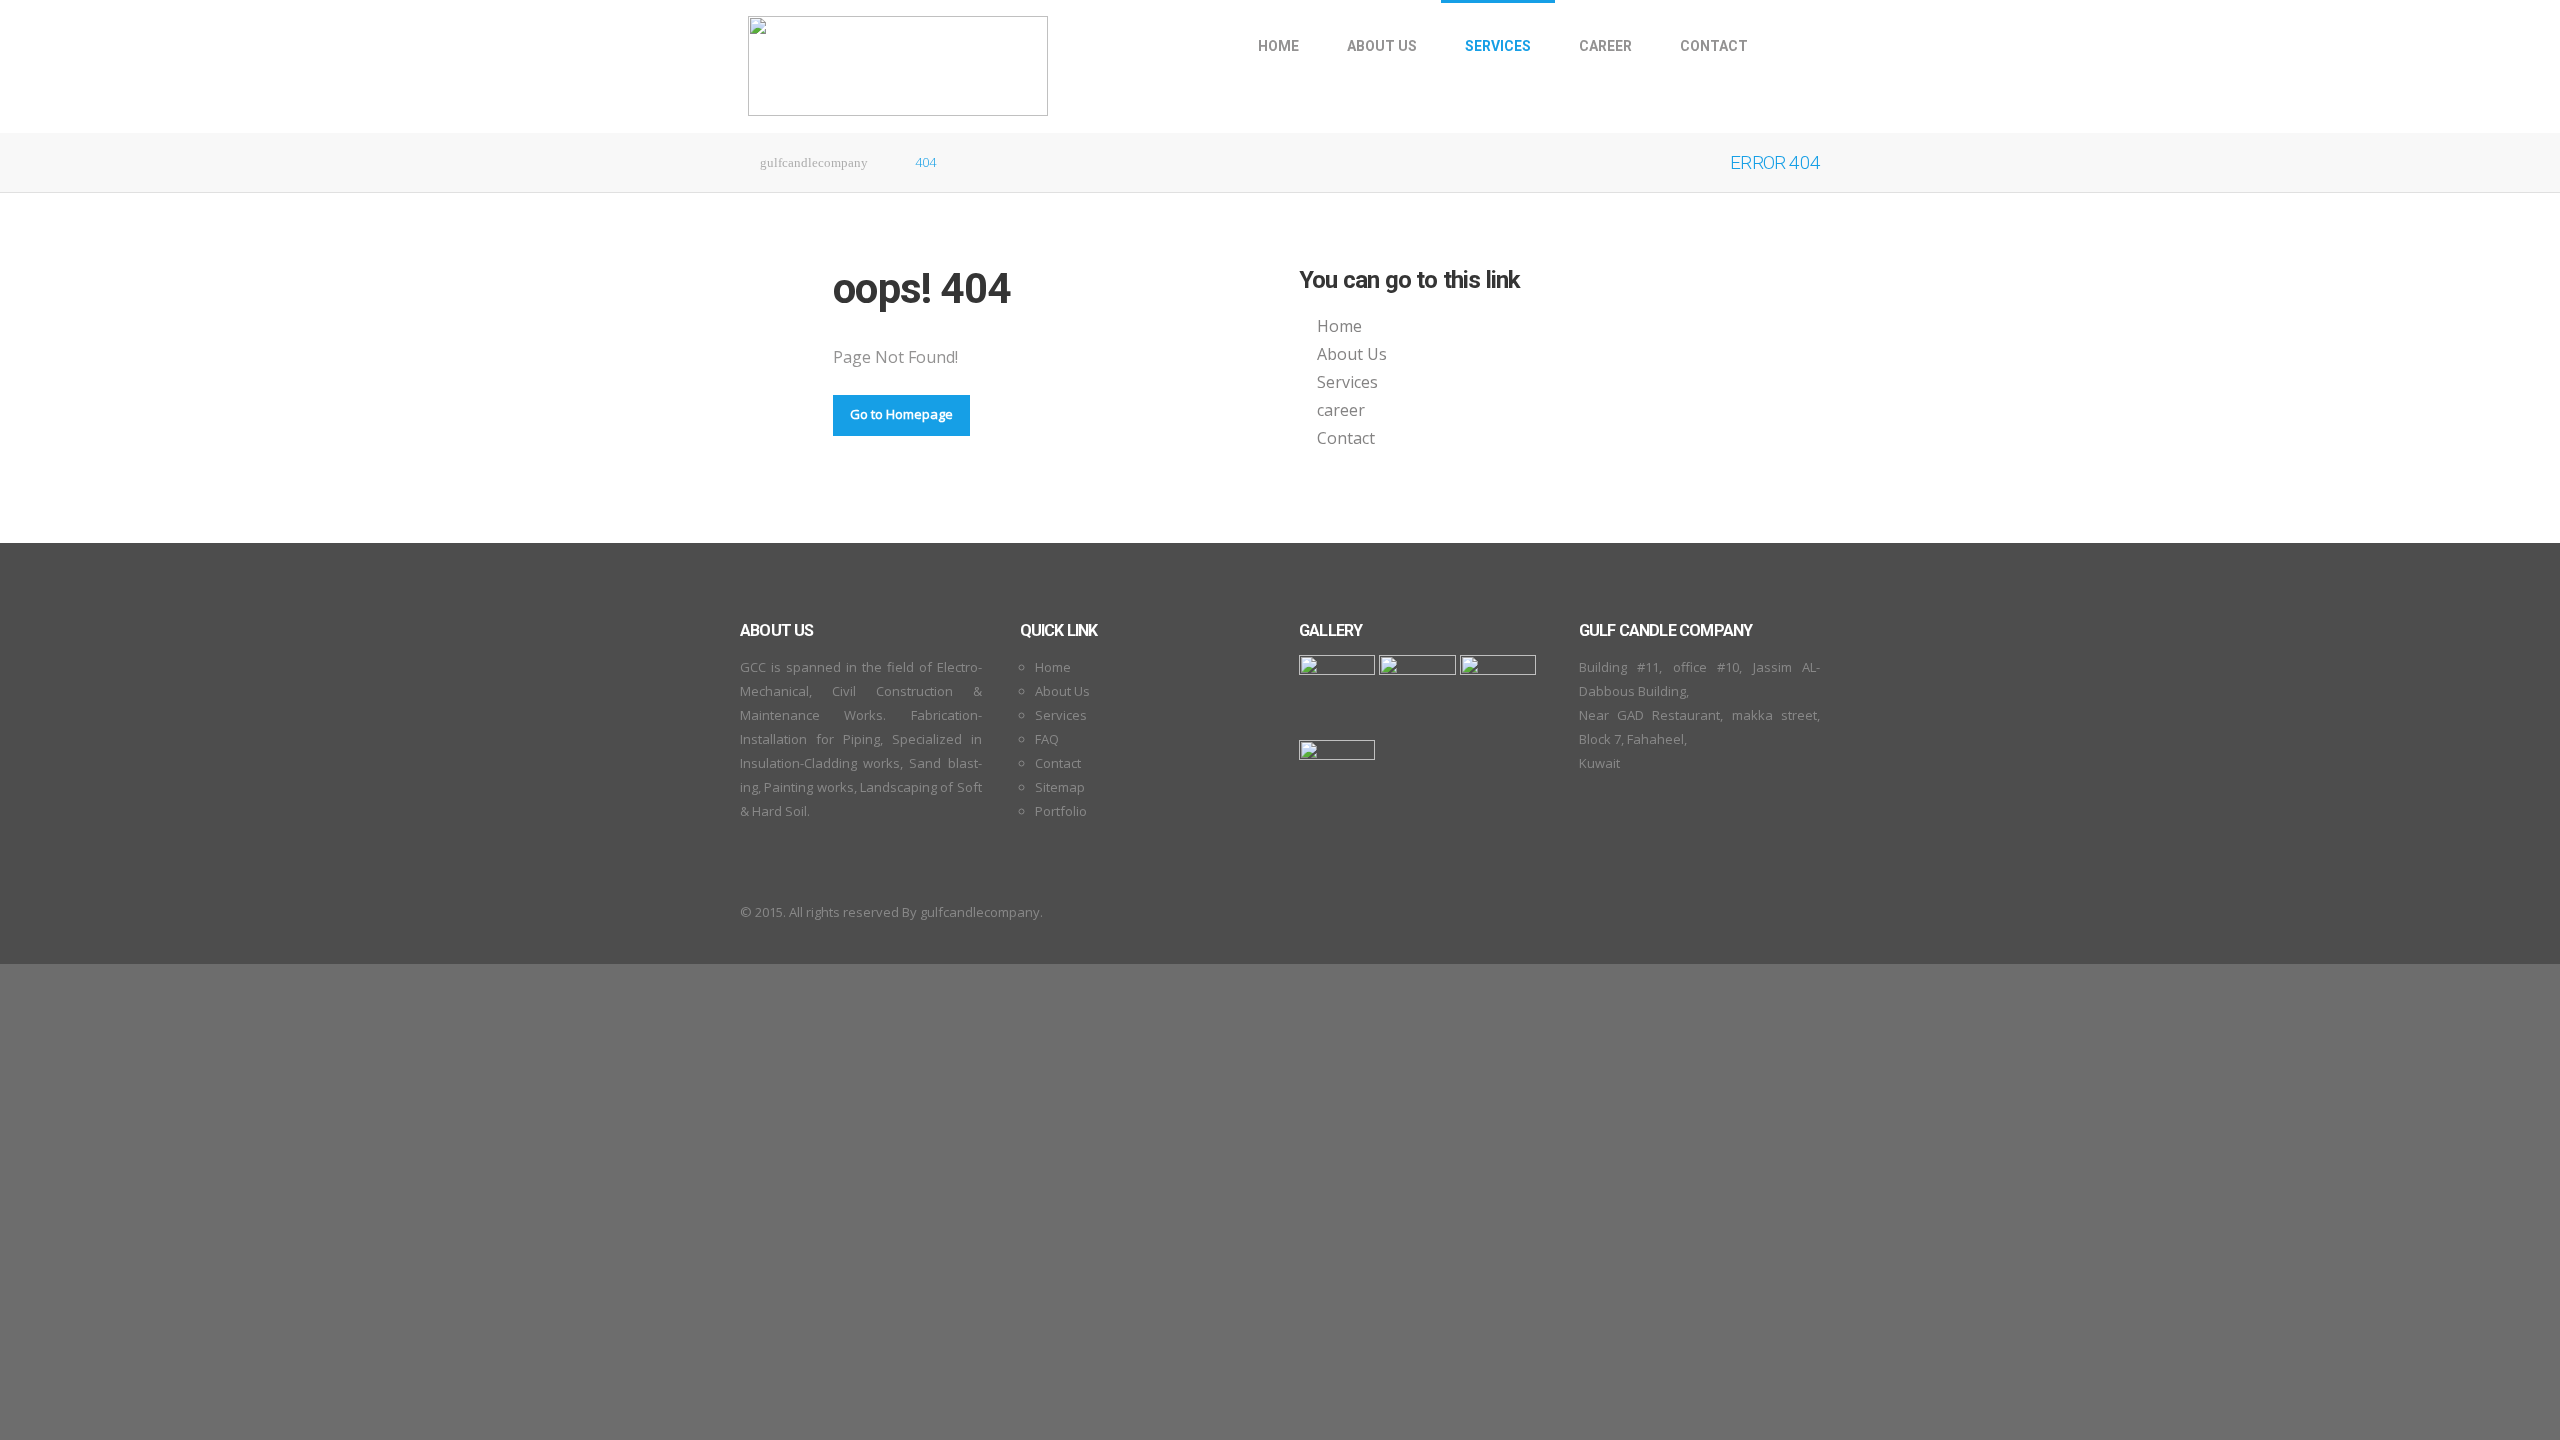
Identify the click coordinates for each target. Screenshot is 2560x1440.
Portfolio (1061, 811)
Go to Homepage (901, 414)
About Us (1382, 46)
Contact (1714, 46)
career (1605, 46)
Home (1278, 46)
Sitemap (1060, 787)
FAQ (1047, 739)
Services (1498, 46)
